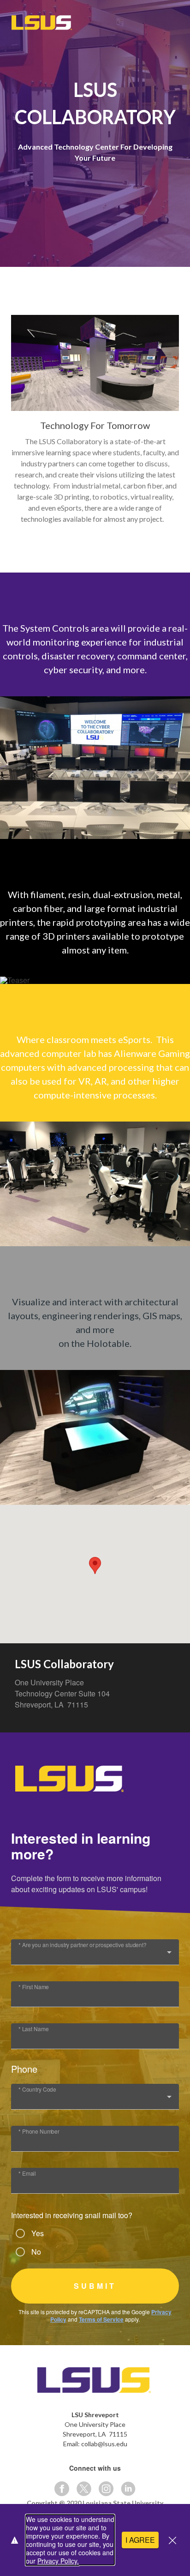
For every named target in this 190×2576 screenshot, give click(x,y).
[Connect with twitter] (84, 2489)
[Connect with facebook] (62, 2489)
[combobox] (95, 1956)
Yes (38, 2233)
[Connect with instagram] (106, 2489)
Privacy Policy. (58, 2561)
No (36, 2252)
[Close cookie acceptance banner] (172, 2540)
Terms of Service (101, 2319)
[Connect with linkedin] (128, 2489)
